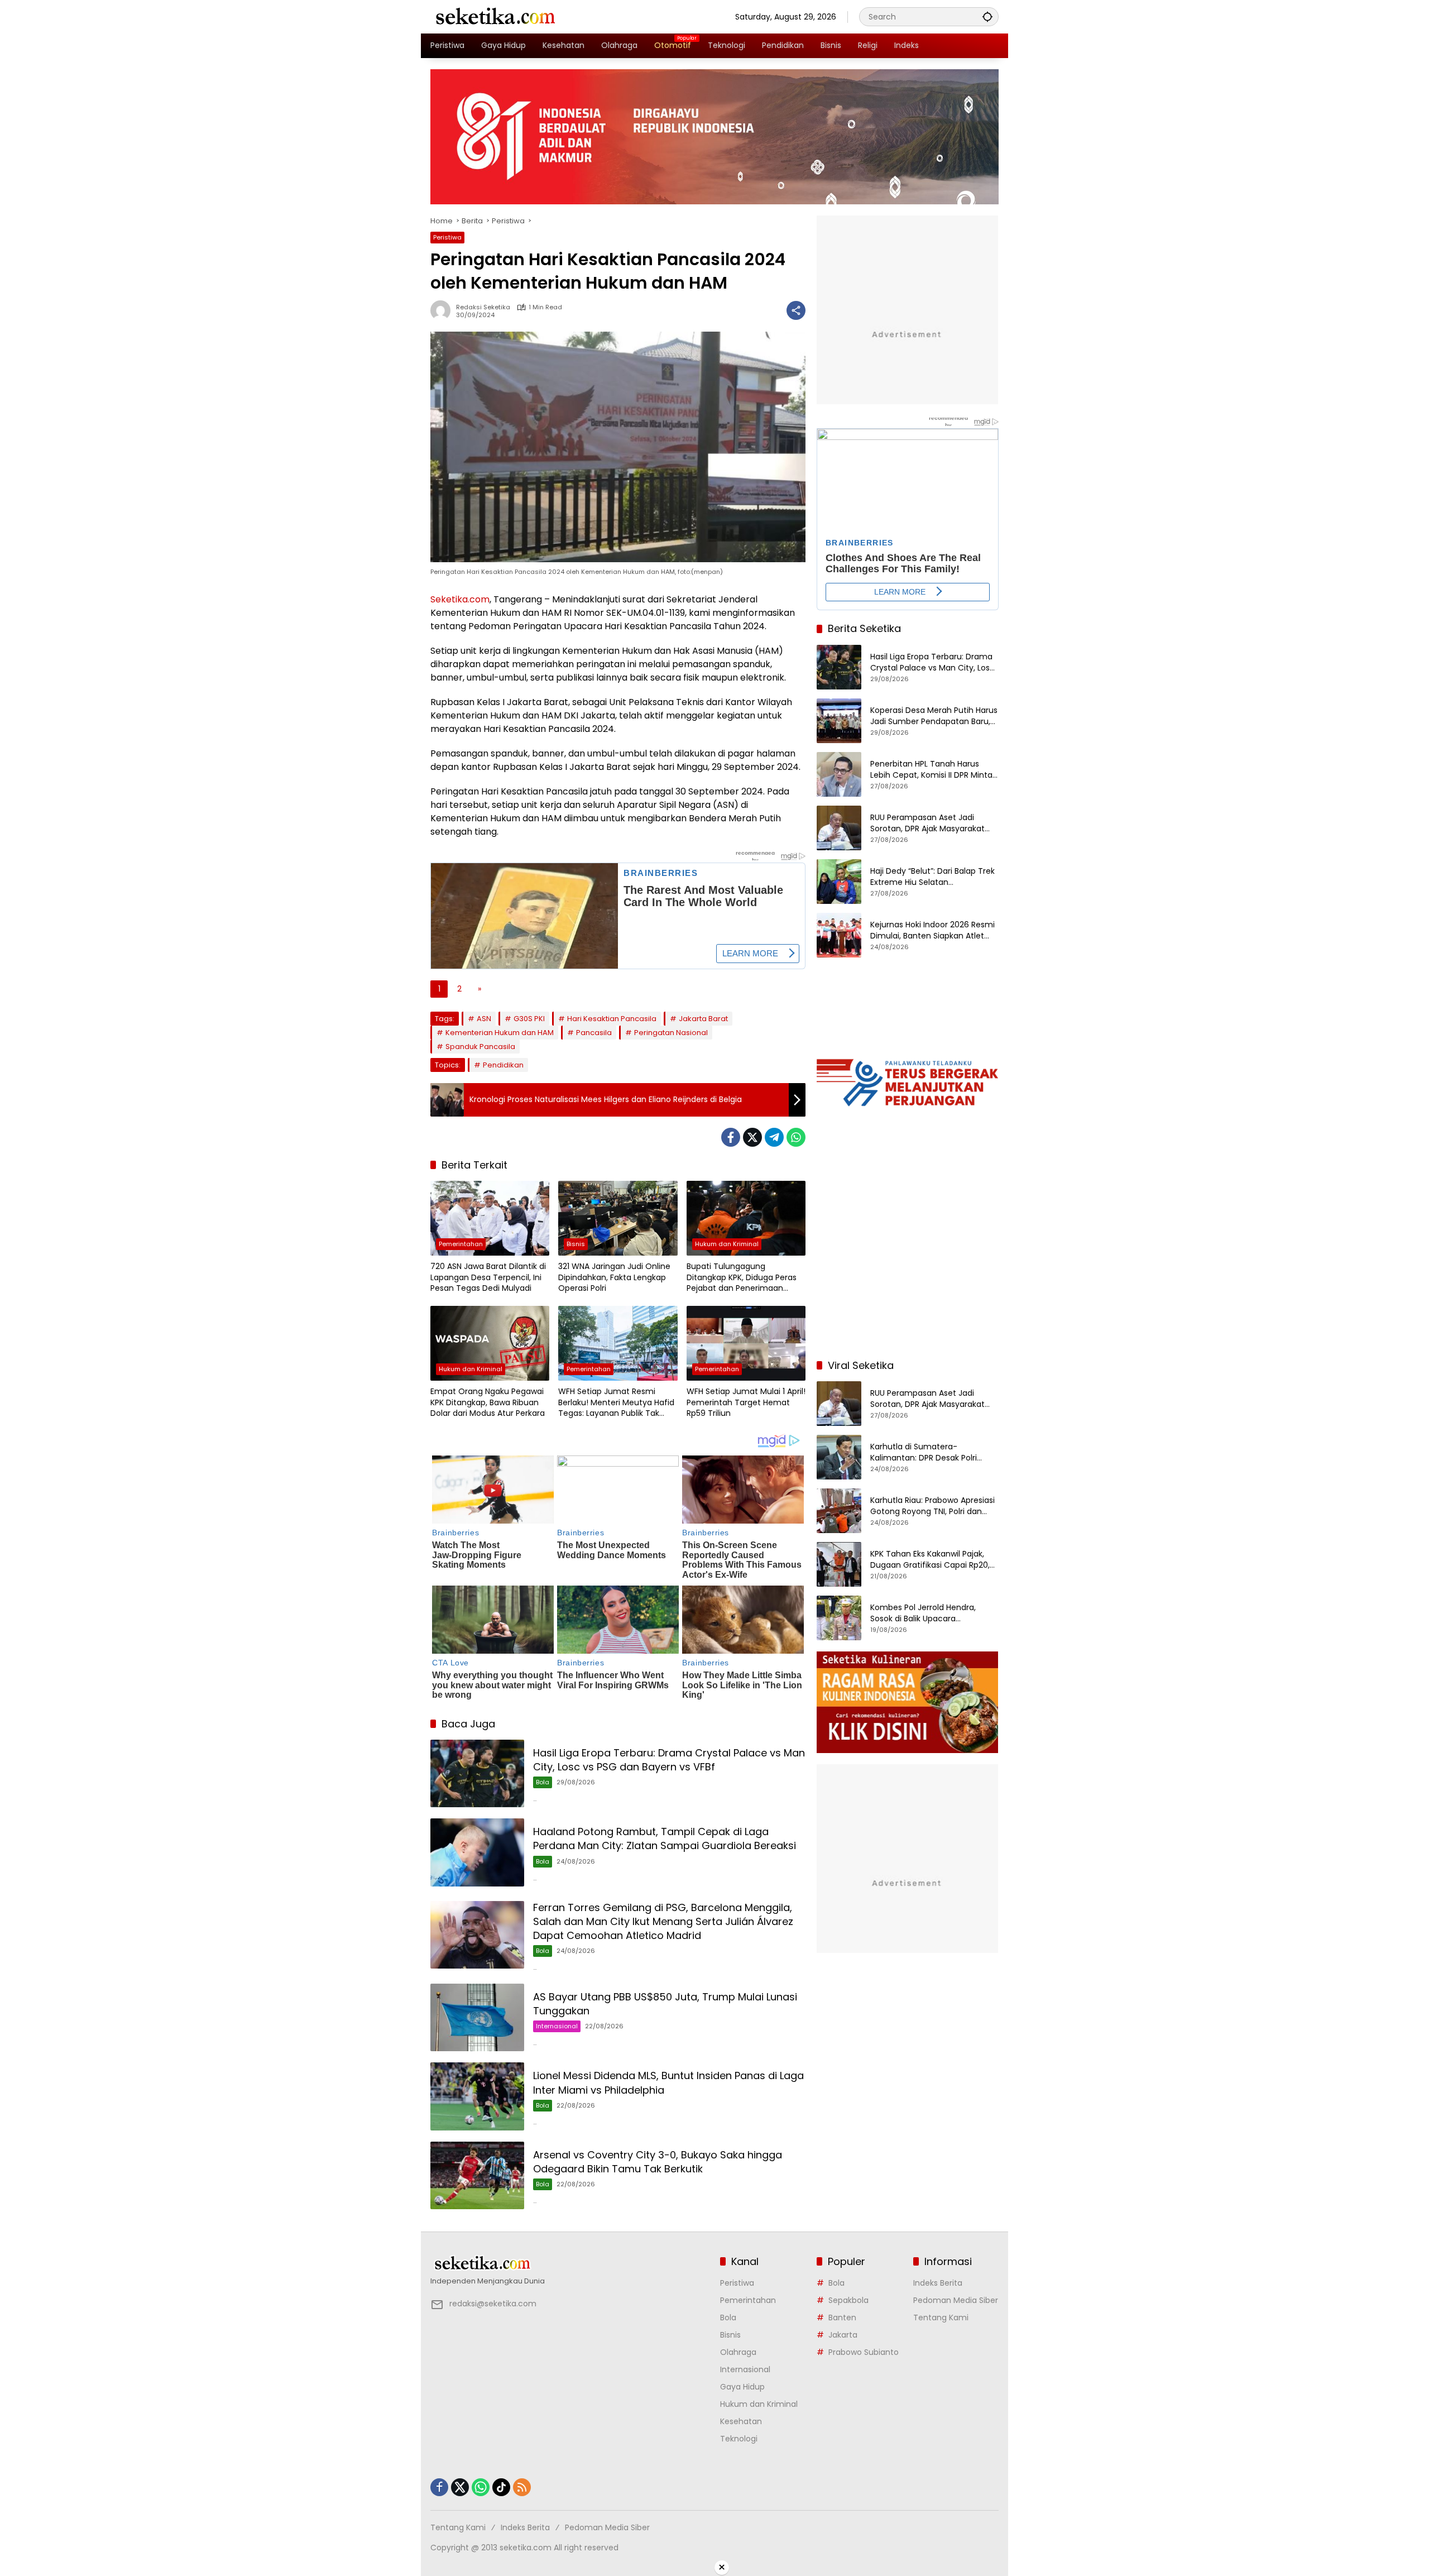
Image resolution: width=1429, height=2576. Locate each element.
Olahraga (738, 2352)
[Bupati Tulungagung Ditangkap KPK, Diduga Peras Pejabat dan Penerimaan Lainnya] (746, 1218)
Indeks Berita (938, 2283)
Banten (842, 2318)
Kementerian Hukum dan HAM (500, 1033)
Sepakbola (848, 2300)
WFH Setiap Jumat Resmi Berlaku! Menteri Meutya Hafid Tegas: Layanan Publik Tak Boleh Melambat (616, 1403)
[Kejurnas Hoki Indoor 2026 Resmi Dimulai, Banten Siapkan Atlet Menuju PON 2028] (839, 935)
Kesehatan (741, 2421)
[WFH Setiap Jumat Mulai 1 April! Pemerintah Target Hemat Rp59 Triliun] (746, 1343)
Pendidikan (503, 1065)
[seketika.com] (495, 16)
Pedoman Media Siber (956, 2300)
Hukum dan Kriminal (727, 1244)
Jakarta (843, 2335)
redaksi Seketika (483, 307)
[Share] (796, 310)
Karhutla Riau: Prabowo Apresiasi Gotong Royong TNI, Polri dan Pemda (932, 1506)
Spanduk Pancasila (480, 1047)
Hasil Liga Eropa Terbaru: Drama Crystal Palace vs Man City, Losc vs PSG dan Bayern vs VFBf (669, 1760)
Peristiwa (447, 237)
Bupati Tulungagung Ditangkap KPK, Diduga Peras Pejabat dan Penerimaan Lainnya (742, 1278)
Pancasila (594, 1033)
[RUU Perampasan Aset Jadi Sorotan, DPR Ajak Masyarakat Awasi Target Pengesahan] (839, 828)
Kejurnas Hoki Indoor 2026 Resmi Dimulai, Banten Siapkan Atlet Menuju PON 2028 (932, 930)
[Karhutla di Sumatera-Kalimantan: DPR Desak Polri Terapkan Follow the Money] (839, 1457)
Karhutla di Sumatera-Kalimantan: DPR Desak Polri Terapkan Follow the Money (924, 1452)
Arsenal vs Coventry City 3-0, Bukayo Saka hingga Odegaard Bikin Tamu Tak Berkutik (658, 2162)
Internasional (557, 2026)
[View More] (570, 2263)
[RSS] (522, 2487)
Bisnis (576, 1244)
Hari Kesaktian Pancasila (612, 1019)
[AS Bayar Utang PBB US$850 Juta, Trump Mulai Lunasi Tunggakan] (477, 2017)
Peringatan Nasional (671, 1033)
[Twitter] (752, 1137)
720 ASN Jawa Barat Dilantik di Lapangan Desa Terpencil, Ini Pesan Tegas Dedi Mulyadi (488, 1277)
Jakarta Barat (703, 1019)
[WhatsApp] (796, 1137)
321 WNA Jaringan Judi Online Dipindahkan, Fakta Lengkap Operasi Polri (614, 1277)
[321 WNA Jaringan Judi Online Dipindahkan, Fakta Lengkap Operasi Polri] (618, 1218)
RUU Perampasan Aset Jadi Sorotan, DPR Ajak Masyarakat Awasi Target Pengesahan (927, 823)
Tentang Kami (941, 2318)
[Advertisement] (908, 1277)
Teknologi (739, 2439)
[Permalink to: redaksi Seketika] (443, 310)
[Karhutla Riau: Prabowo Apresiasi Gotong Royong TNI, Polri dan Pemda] (839, 1511)
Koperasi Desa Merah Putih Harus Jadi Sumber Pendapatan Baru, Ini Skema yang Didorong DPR (934, 716)
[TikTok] (501, 2487)
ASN (484, 1019)
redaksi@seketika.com (493, 2304)
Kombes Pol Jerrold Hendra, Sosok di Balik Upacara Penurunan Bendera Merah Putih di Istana (933, 1613)
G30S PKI (529, 1019)
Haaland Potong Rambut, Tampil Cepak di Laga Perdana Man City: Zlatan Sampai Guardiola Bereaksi (665, 1838)
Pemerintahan (461, 1244)
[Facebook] (731, 1137)
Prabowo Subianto (864, 2352)
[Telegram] (774, 1137)
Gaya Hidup (742, 2387)
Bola (543, 1782)
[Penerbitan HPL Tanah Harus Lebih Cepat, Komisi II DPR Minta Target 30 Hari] (839, 774)
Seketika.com (460, 599)
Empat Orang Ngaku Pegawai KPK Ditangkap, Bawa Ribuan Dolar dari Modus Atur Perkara (488, 1402)
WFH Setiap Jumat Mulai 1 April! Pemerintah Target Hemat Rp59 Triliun (746, 1402)
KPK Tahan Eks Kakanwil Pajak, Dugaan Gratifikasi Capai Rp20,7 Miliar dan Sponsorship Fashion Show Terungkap (932, 1560)
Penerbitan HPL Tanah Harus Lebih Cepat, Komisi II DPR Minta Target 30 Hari (931, 770)
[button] (987, 16)
